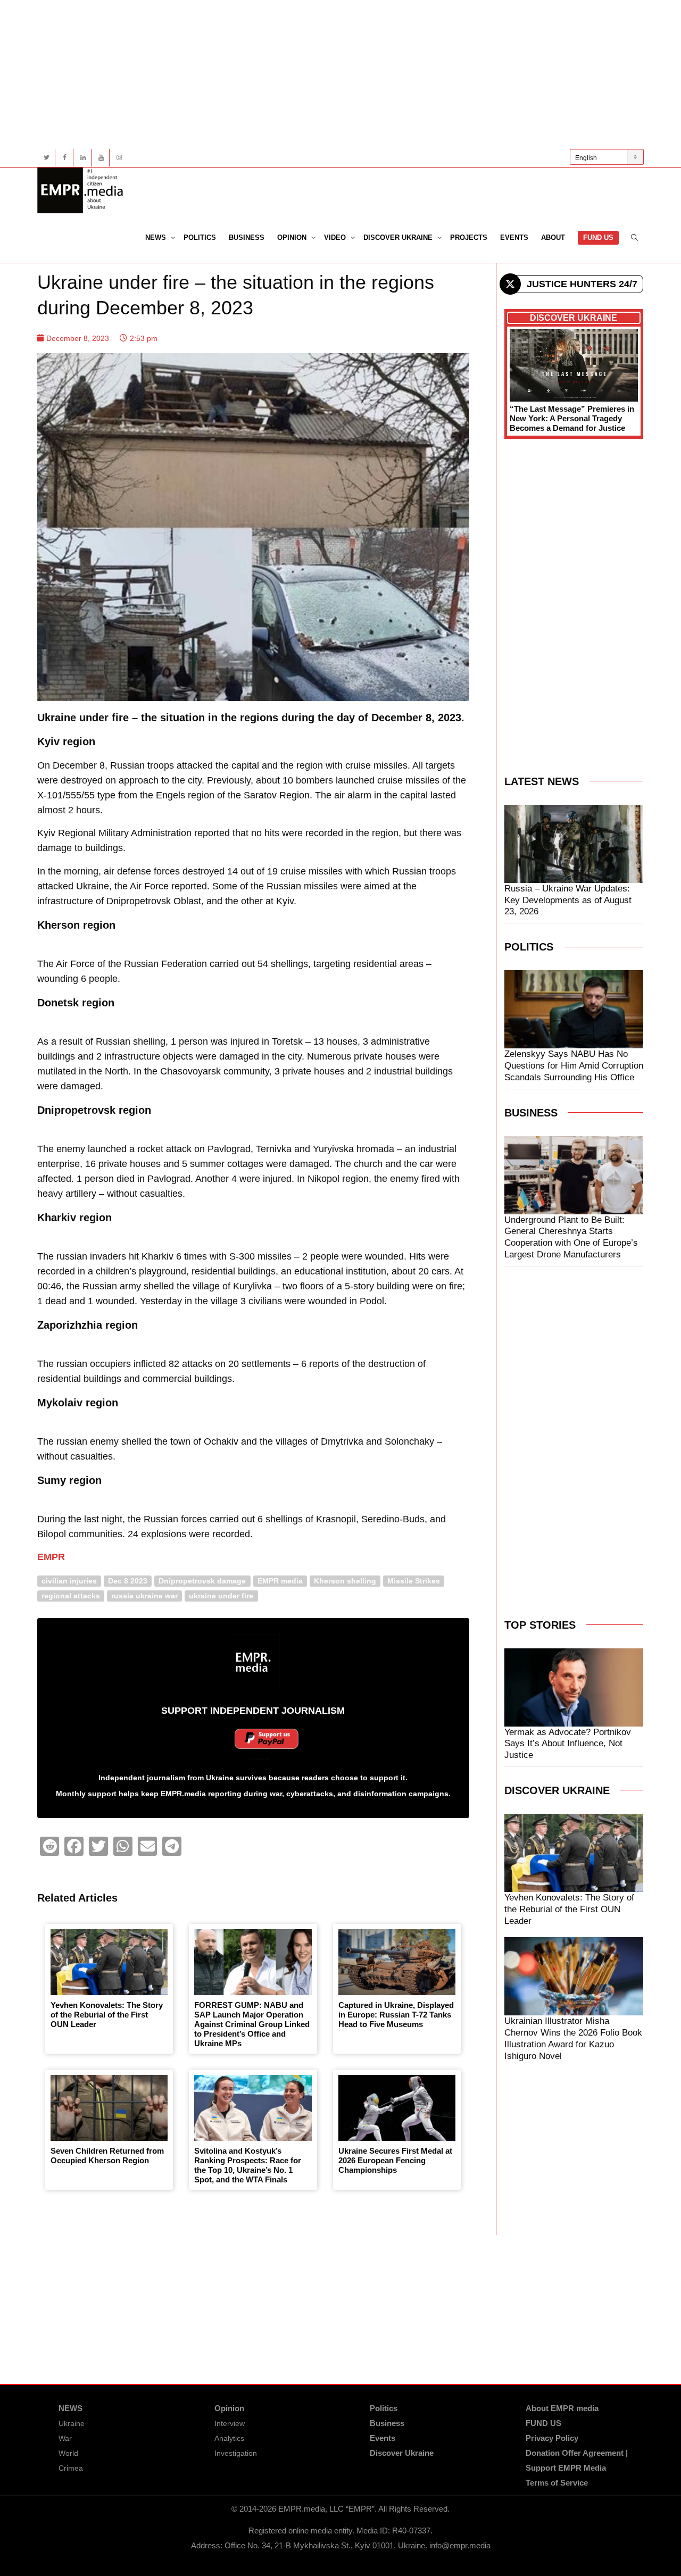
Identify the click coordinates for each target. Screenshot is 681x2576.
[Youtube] (101, 158)
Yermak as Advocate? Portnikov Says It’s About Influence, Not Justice (568, 1744)
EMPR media (280, 1581)
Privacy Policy (552, 2438)
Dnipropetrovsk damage (202, 1581)
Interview (230, 2423)
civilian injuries (69, 1581)
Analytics (229, 2438)
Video (336, 237)
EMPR (51, 1557)
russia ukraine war (144, 1595)
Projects (469, 237)
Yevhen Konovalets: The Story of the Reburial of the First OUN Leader (107, 2015)
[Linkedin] (83, 158)
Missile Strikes (414, 1581)
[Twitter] (47, 158)
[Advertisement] (340, 74)
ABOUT (553, 237)
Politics (200, 237)
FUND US (598, 237)
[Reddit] (49, 1846)
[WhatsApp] (123, 1846)
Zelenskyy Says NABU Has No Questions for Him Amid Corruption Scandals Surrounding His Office (574, 1066)
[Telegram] (172, 1846)
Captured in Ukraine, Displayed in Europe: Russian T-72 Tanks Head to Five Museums (396, 2015)
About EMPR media (562, 2408)
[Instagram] (119, 158)
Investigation (236, 2453)
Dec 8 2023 (128, 1581)
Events (514, 237)
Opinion (293, 237)
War (65, 2438)
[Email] (147, 1846)
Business (247, 237)
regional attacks (71, 1595)
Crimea (71, 2468)
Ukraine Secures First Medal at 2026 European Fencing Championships (395, 2160)
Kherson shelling (345, 1581)
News (157, 237)
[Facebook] (65, 158)
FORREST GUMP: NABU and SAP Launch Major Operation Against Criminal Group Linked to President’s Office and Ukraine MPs (252, 2024)
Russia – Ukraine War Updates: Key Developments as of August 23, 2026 (568, 900)
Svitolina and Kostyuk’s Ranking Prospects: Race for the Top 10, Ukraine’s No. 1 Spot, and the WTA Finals (248, 2165)
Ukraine (72, 2423)
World (68, 2453)
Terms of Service (557, 2483)
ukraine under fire (221, 1595)
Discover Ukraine (399, 237)
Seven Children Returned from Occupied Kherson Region (107, 2156)
